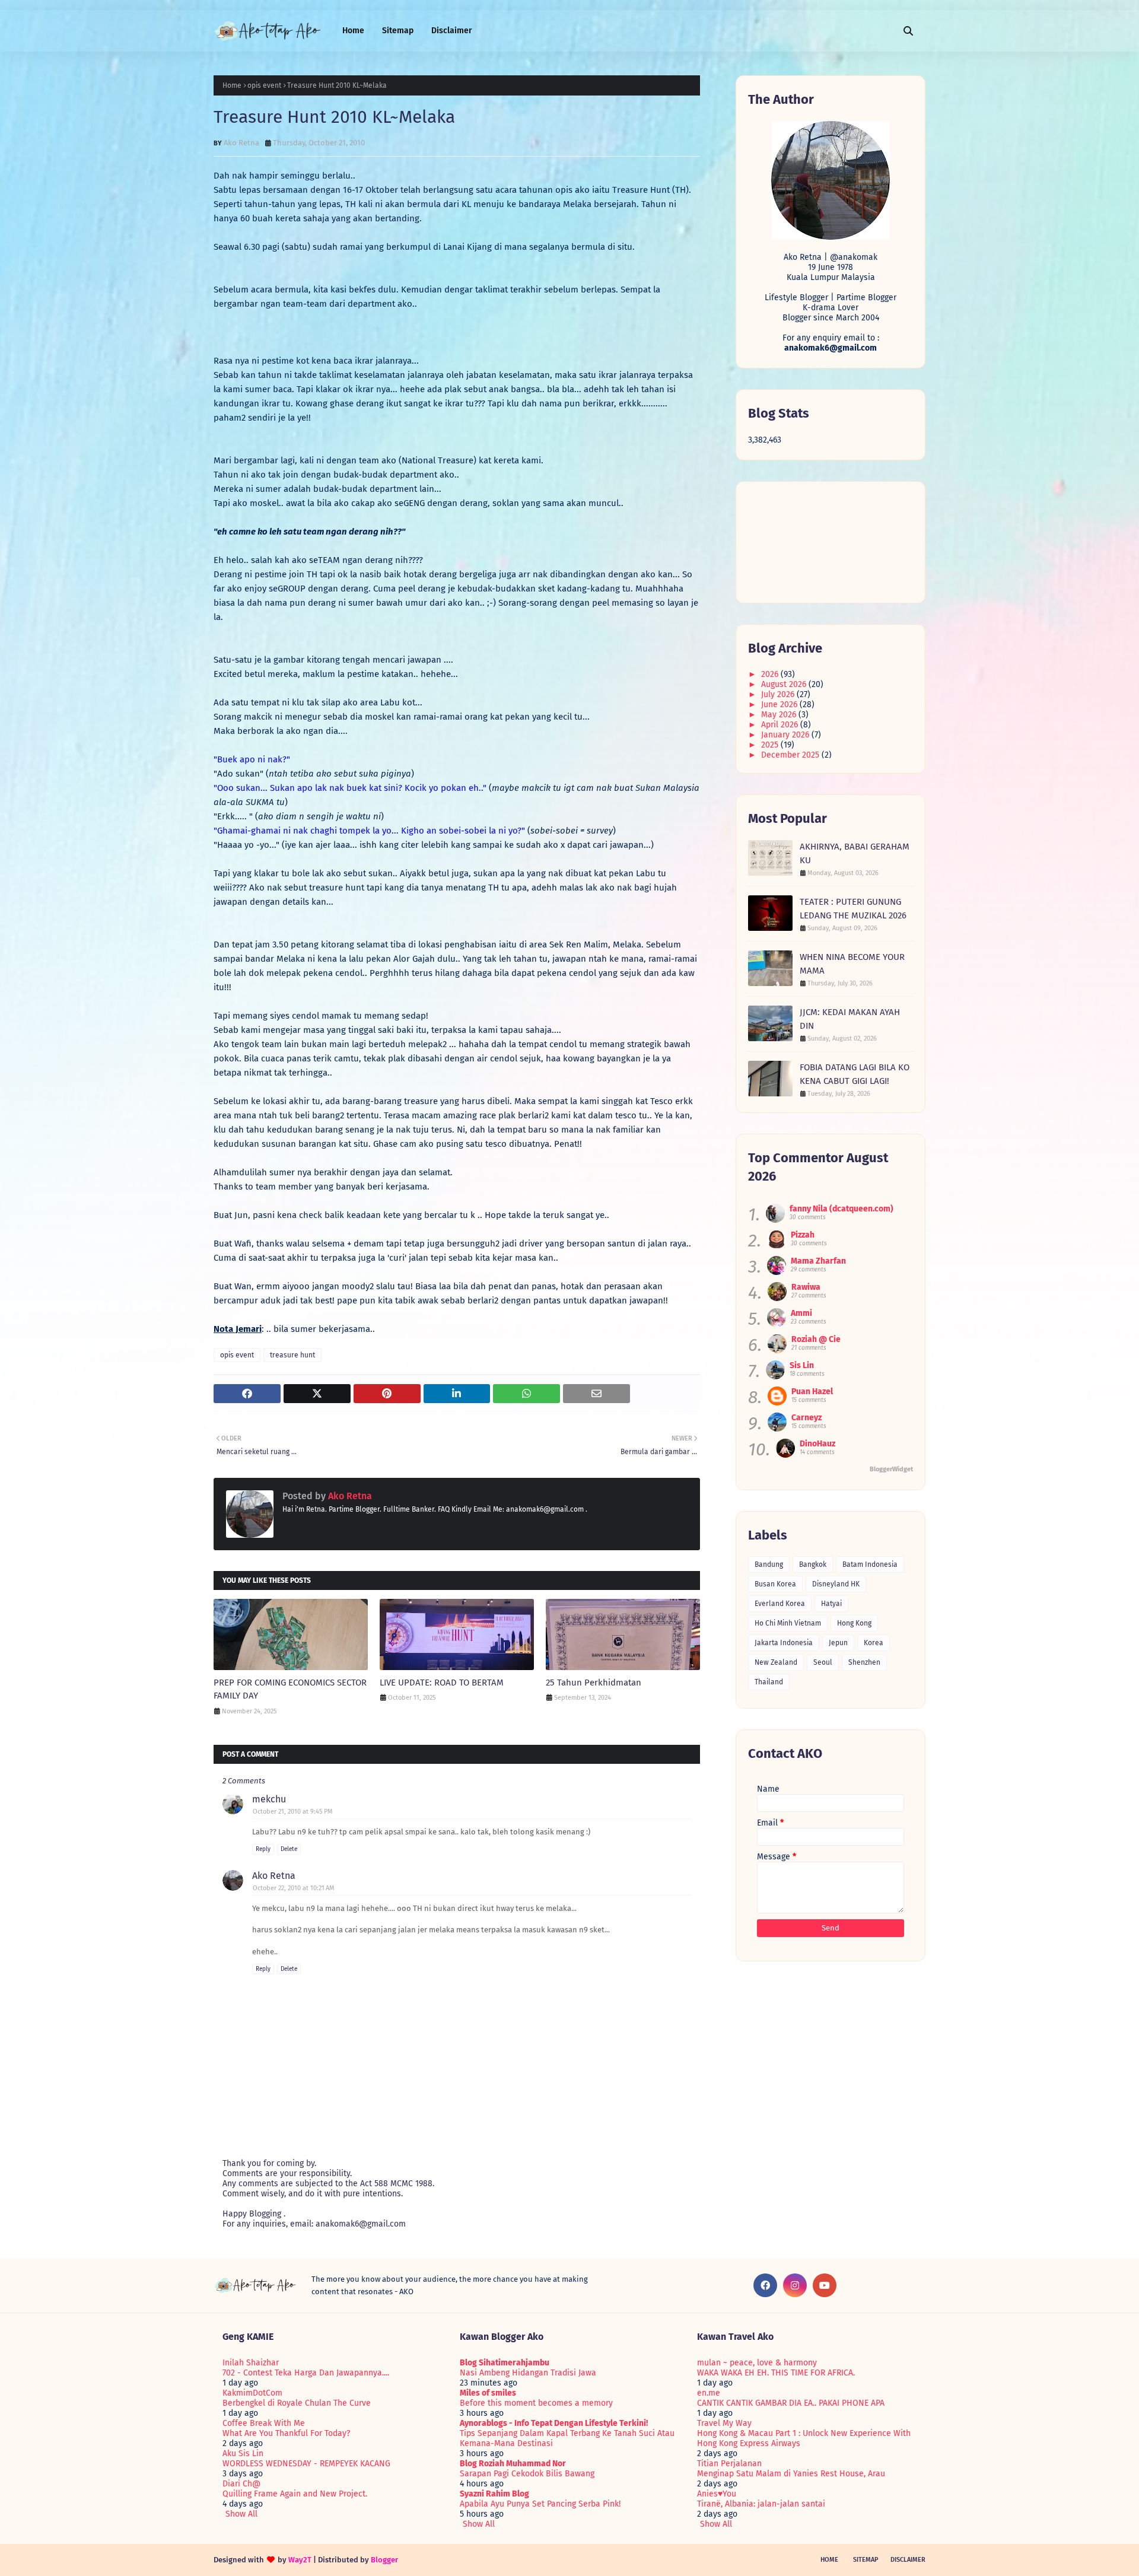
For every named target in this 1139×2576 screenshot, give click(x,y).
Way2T (300, 2560)
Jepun (838, 1643)
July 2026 (779, 694)
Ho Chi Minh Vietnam (788, 1623)
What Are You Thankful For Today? (286, 2433)
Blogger (384, 2560)
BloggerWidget (891, 1469)
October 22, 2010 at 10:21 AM (294, 1888)
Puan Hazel (812, 1392)
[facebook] (765, 2285)
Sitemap (866, 2560)
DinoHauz (817, 1444)
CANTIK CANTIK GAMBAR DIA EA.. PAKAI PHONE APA (791, 2403)
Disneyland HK (836, 1584)
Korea (874, 1643)
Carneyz (806, 1418)
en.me (709, 2393)
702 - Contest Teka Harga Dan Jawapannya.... (306, 2373)
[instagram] (795, 2285)
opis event (264, 85)
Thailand (769, 1682)
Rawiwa (806, 1287)
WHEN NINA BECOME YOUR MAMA (852, 964)
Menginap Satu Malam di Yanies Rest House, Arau (791, 2474)
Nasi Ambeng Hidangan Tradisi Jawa (528, 2373)
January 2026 (786, 735)
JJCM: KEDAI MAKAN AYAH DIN (850, 1019)
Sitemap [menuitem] (398, 31)
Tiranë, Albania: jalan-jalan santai (761, 2504)
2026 (771, 674)
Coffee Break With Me (264, 2423)
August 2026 (785, 684)
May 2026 (780, 715)
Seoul (823, 1662)
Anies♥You (717, 2494)
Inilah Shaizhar (251, 2363)
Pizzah (803, 1235)
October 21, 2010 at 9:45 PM (293, 1812)
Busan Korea (775, 1584)
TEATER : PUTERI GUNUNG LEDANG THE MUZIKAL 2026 (853, 909)
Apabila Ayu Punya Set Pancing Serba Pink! (540, 2504)
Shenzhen (864, 1662)
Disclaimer (908, 2560)
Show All (241, 2514)
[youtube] (825, 2285)
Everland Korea (780, 1604)
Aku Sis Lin (243, 2453)
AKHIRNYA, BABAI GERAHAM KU (855, 853)
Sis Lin (802, 1365)
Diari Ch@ (241, 2484)
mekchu (269, 1799)
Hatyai (831, 1604)
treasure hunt (292, 1355)
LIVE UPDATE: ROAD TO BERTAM (442, 1683)
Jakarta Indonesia (784, 1643)
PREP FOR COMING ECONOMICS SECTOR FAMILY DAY (290, 1689)
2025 (771, 745)
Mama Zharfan (818, 1261)
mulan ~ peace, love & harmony (757, 2363)
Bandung (769, 1564)
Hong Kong (854, 1623)
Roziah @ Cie (816, 1339)
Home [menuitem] (353, 31)
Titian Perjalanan (729, 2464)
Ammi (801, 1313)
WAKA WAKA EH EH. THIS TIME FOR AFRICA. (776, 2373)
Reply (263, 1849)
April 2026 (781, 725)
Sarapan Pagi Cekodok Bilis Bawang (527, 2474)
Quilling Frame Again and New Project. (295, 2494)
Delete (289, 1849)
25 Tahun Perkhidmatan (594, 1683)
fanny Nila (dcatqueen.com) (841, 1209)
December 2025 (791, 755)
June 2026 (780, 705)
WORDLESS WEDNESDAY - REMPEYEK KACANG (306, 2464)
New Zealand (776, 1662)
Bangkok (813, 1564)
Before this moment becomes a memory (536, 2403)
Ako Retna (241, 143)
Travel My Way (724, 2423)
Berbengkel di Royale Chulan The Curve (297, 2403)
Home (232, 85)
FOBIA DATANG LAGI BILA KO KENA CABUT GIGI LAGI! (855, 1074)
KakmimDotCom (252, 2393)
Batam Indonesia (870, 1564)
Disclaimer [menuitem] (452, 31)
